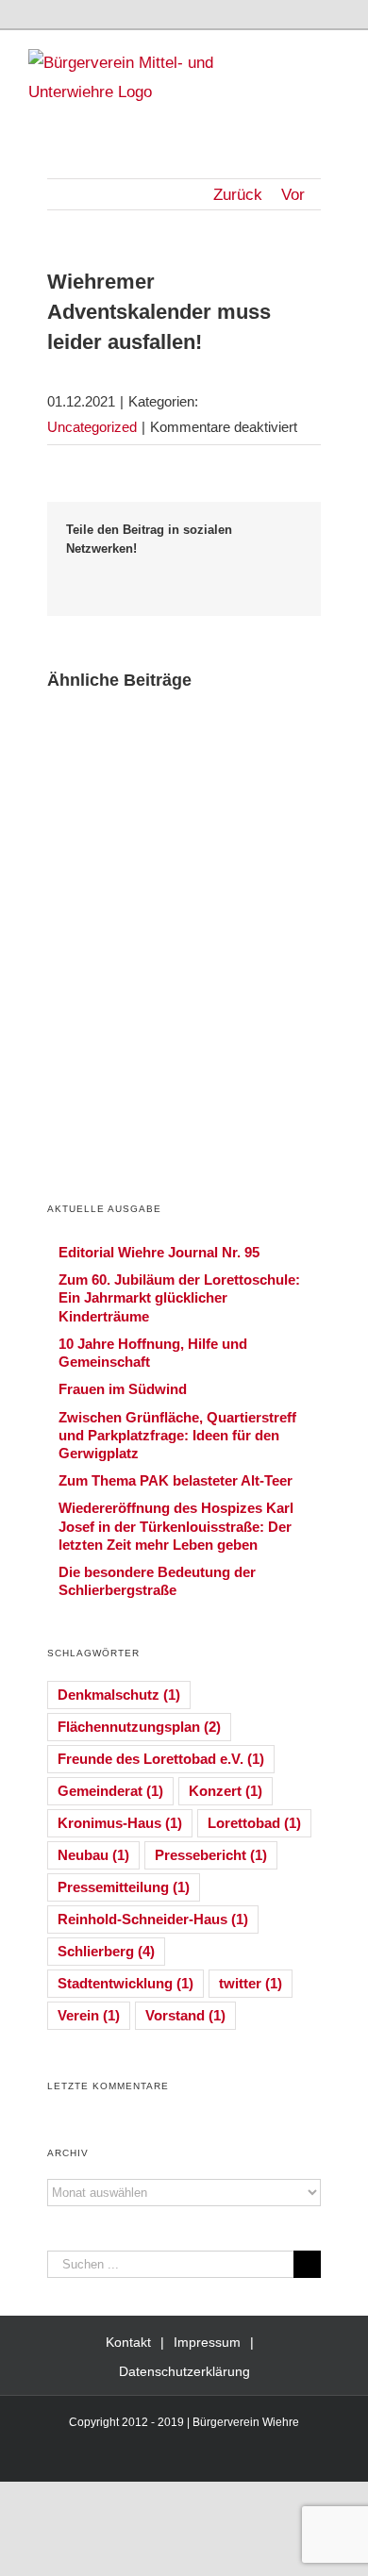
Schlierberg (106, 1951)
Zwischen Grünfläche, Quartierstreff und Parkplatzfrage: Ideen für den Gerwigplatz (177, 1435)
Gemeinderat (110, 1791)
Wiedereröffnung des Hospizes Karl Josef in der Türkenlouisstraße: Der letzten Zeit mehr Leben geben (176, 1526)
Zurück (238, 195)
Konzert (226, 1791)
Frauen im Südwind (123, 1389)
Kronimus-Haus (120, 1823)
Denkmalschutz (119, 1695)
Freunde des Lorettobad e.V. (161, 1759)
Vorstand (185, 2015)
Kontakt (128, 2342)
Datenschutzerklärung (184, 2371)
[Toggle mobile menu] (332, 59)
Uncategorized (92, 427)
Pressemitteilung (124, 1887)
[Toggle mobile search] (298, 59)
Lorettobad (254, 1823)
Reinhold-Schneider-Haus (153, 1919)
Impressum (207, 2342)
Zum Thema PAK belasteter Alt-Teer (176, 1480)
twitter (251, 1983)
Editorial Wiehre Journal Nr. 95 (159, 1252)
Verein (89, 2015)
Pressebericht (211, 1855)
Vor (293, 195)
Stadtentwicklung (125, 1983)
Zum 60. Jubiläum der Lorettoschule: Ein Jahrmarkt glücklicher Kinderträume (179, 1297)
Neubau (93, 1855)
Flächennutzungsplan (139, 1727)
